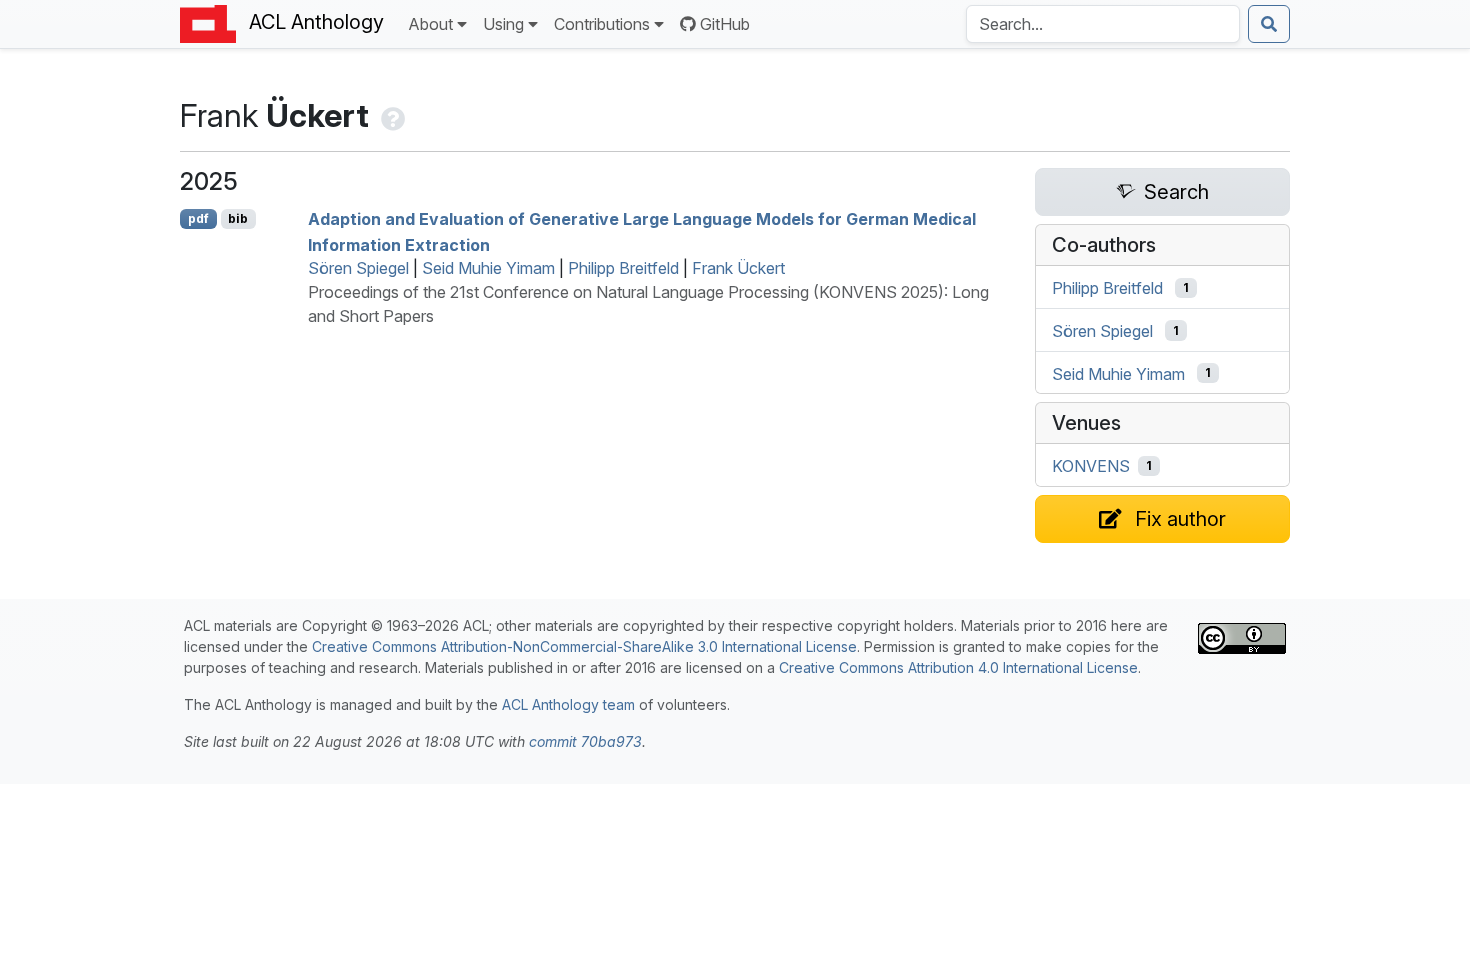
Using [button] (503, 24)
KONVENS (1091, 466)
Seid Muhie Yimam (488, 268)
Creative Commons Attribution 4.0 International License (958, 667)
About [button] (430, 24)
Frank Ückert (738, 268)
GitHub (725, 24)
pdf (198, 218)
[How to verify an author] (391, 115)
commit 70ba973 (585, 741)
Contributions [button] (602, 24)
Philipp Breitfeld (623, 268)
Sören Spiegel (358, 268)
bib (238, 218)
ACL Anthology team (568, 704)
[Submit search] (1269, 24)
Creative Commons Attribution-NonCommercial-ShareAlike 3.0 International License (584, 646)
